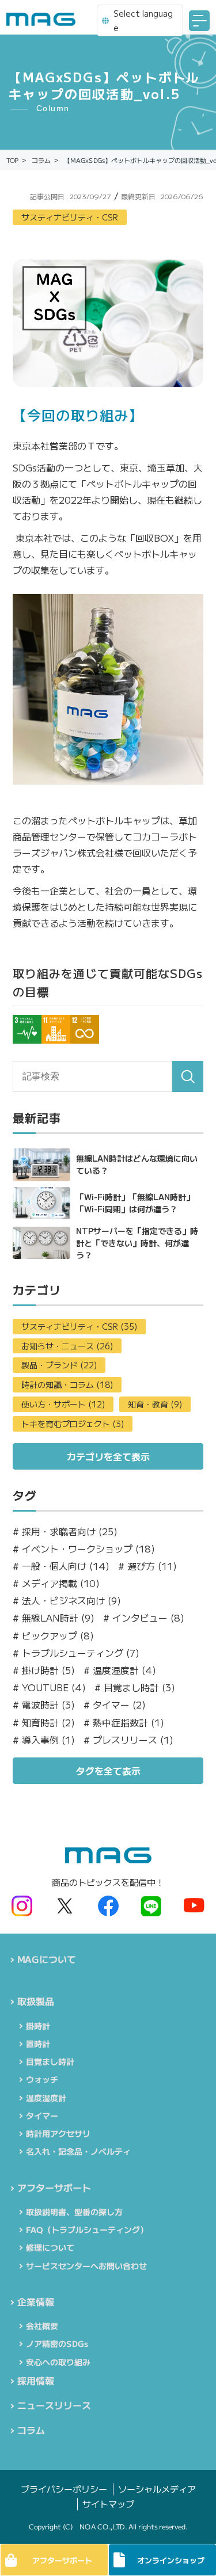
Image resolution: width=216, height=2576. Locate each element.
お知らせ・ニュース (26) (67, 1346)
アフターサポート (54, 2187)
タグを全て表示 (108, 1771)
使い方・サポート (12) (63, 1404)
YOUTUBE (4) (49, 1687)
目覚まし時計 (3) (135, 1687)
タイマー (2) (115, 1705)
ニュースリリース (54, 2405)
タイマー (42, 2115)
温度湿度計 (46, 2098)
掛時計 (38, 2026)
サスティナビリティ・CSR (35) (79, 1326)
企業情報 (36, 2301)
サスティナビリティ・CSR (70, 217)
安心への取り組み (58, 2362)
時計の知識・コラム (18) (67, 1384)
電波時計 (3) (44, 1705)
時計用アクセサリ (58, 2133)
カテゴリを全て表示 (108, 1456)
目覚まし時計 (50, 2061)
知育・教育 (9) (155, 1404)
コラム (31, 2430)
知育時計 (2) (44, 1723)
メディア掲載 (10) (56, 1583)
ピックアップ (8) (53, 1636)
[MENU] (199, 21)
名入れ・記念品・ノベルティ (78, 2151)
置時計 (38, 2044)
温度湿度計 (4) (120, 1670)
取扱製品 (36, 2001)
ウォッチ (42, 2079)
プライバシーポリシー (63, 2489)
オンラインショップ (170, 2560)
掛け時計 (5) (44, 1670)
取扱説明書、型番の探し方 (74, 2212)
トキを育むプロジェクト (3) (73, 1424)
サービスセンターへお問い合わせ (86, 2266)
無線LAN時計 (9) (54, 1618)
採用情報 (36, 2380)
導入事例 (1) (44, 1740)
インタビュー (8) (144, 1618)
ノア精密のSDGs (57, 2343)
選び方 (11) (147, 1566)
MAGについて (47, 1959)
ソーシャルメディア (156, 2489)
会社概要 (42, 2326)
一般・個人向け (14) (61, 1566)
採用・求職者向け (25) (65, 1531)
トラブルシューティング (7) (76, 1653)
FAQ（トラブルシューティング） (87, 2229)
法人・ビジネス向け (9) (67, 1601)
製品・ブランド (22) (59, 1365)
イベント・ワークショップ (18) (84, 1549)
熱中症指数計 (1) (124, 1723)
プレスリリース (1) (128, 1740)
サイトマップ (108, 2504)
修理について (50, 2247)
